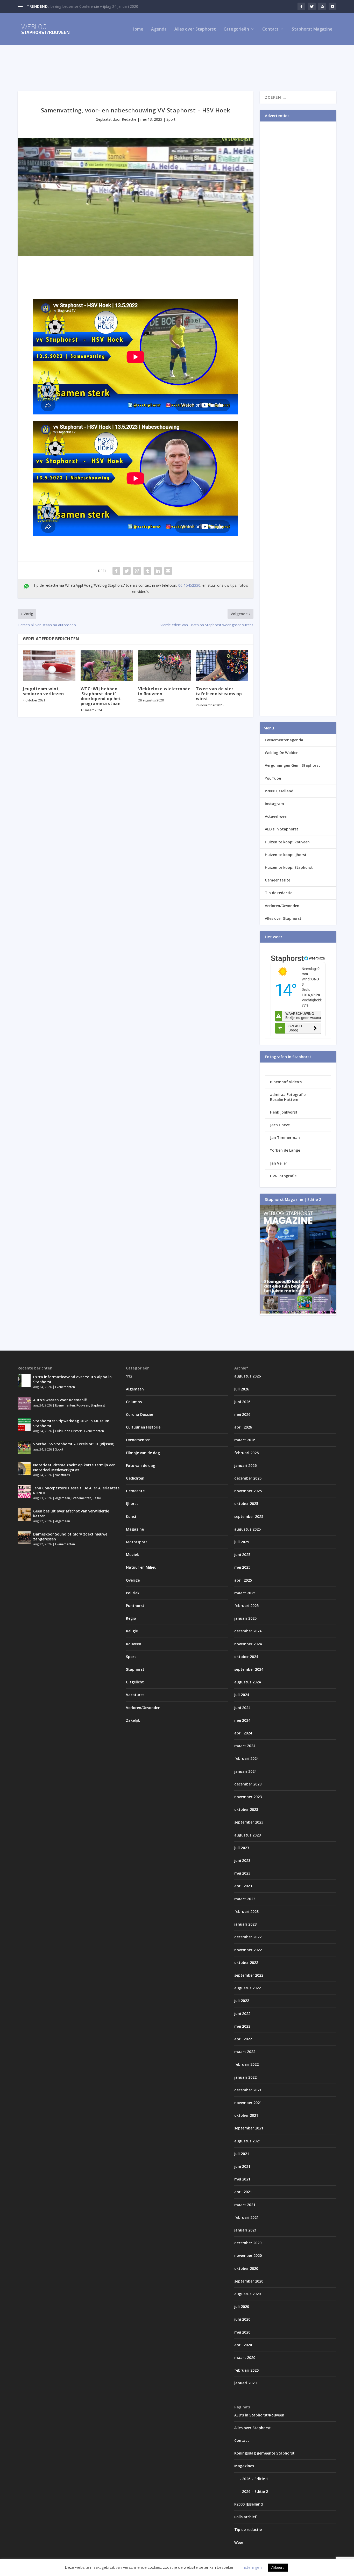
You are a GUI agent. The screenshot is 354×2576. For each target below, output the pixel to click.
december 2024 (248, 1631)
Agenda (159, 29)
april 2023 (243, 1886)
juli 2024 (242, 1695)
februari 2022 (246, 2064)
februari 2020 (246, 2370)
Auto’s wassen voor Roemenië (60, 1400)
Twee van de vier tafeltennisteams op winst (219, 694)
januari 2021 (245, 2230)
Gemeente (135, 1491)
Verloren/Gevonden (282, 906)
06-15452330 (189, 585)
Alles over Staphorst (195, 29)
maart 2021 (245, 2205)
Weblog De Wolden (282, 753)
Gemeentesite (278, 880)
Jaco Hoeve (280, 1125)
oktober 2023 (246, 1809)
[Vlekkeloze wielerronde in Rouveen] (164, 665)
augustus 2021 (247, 2141)
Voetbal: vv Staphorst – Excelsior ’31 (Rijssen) (74, 1444)
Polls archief (245, 2517)
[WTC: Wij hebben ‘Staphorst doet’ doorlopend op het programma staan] (107, 665)
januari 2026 (245, 1465)
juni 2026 (242, 1402)
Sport (171, 119)
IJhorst (132, 1504)
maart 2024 (245, 1746)
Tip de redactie (279, 893)
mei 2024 (242, 1720)
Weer (239, 2542)
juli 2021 (242, 2154)
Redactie (129, 119)
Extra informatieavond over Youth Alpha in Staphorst (72, 1379)
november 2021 (248, 2103)
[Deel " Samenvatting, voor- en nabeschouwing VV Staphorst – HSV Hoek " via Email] (168, 571)
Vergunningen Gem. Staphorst (292, 765)
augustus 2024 (247, 1682)
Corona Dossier (140, 1414)
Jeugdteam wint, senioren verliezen (43, 691)
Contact (270, 29)
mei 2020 (242, 2332)
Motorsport (137, 1542)
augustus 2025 (247, 1529)
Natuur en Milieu (141, 1567)
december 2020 (248, 2243)
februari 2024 (246, 1758)
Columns (134, 1402)
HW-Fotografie (283, 1176)
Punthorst (135, 1606)
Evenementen (65, 1387)
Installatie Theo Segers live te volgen (81, 6)
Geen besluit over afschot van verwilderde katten (71, 1513)
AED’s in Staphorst (282, 829)
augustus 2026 (247, 1376)
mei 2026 (242, 1414)
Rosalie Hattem (284, 1099)
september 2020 (249, 2281)
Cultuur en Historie (69, 1431)
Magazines (244, 2466)
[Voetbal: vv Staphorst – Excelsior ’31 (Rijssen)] (24, 1447)
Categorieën (236, 29)
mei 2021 (242, 2179)
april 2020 (243, 2345)
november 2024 (248, 1644)
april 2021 (243, 2192)
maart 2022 (245, 2052)
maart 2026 (245, 1440)
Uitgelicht (135, 1682)
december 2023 (248, 1784)
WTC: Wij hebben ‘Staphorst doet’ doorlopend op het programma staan (101, 696)
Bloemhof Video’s (286, 1082)
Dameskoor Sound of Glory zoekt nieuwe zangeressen (70, 1536)
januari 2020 (245, 2383)
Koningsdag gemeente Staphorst (264, 2453)
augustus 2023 (247, 1835)
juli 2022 (242, 2001)
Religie (132, 1631)
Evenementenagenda (284, 740)
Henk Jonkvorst (284, 1112)
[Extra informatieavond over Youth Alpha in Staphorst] (24, 1380)
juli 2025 (242, 1542)
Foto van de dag (141, 1465)
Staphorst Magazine (312, 29)
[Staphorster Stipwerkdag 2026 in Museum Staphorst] (24, 1424)
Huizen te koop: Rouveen (287, 842)
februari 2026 (246, 1453)
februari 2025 (246, 1606)
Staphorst (98, 1405)
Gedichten (135, 1478)
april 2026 (243, 1427)
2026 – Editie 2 (255, 2491)
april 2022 (243, 2039)
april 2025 (243, 1580)
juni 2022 (242, 2014)
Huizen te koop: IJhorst (286, 855)
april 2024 (243, 1733)
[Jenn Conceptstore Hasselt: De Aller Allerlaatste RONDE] (24, 1491)
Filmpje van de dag (143, 1453)
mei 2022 (242, 2026)
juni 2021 (242, 2166)
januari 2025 (245, 1618)
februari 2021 (246, 2217)
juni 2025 (242, 1555)
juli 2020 (242, 2306)
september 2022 (249, 1975)
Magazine (135, 1529)
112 (129, 1376)
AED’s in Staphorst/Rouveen (259, 2415)
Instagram (274, 804)
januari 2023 (245, 1924)
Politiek (133, 1593)
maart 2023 (245, 1899)
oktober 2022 (246, 1963)
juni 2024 (242, 1708)
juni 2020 (242, 2319)
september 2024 (249, 1669)
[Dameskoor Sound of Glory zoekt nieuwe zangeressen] (24, 1538)
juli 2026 (242, 1389)
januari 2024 (245, 1771)
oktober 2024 (246, 1657)
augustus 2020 (247, 2294)
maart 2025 (245, 1593)
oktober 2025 (246, 1504)
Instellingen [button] (252, 2567)
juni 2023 (242, 1860)
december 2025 (248, 1478)
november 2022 (248, 1950)
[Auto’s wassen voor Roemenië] (24, 1403)
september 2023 (249, 1822)
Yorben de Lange (285, 1150)
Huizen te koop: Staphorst (289, 867)
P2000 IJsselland (279, 791)
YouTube (273, 778)
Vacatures (62, 1475)
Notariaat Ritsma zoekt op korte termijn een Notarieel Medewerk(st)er (74, 1467)
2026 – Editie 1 (255, 2479)
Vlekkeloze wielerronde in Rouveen (164, 691)
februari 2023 (246, 1911)
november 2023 (248, 1797)
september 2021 (249, 2128)
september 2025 (249, 1516)
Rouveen (83, 1405)
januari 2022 (245, 2077)
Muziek (132, 1555)
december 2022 (248, 1937)
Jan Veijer (279, 1163)
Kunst (131, 1516)
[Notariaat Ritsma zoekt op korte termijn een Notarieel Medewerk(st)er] (24, 1468)
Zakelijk (133, 1720)
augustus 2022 (247, 1988)
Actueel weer (276, 816)
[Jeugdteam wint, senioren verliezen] (49, 665)
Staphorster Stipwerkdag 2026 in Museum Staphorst (71, 1423)
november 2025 (248, 1491)
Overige (133, 1580)
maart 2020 (245, 2358)
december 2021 (248, 2090)
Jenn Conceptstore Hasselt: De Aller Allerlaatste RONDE (76, 1490)
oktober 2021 (246, 2115)
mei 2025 (242, 1567)
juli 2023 (242, 1848)
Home (137, 29)
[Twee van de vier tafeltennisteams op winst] (222, 665)
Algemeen (63, 1498)
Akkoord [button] (278, 2567)
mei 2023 (242, 1873)
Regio (97, 1498)
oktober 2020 (246, 2268)
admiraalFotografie (288, 1095)
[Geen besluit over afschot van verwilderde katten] (24, 1515)
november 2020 (248, 2255)
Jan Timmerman (285, 1138)
